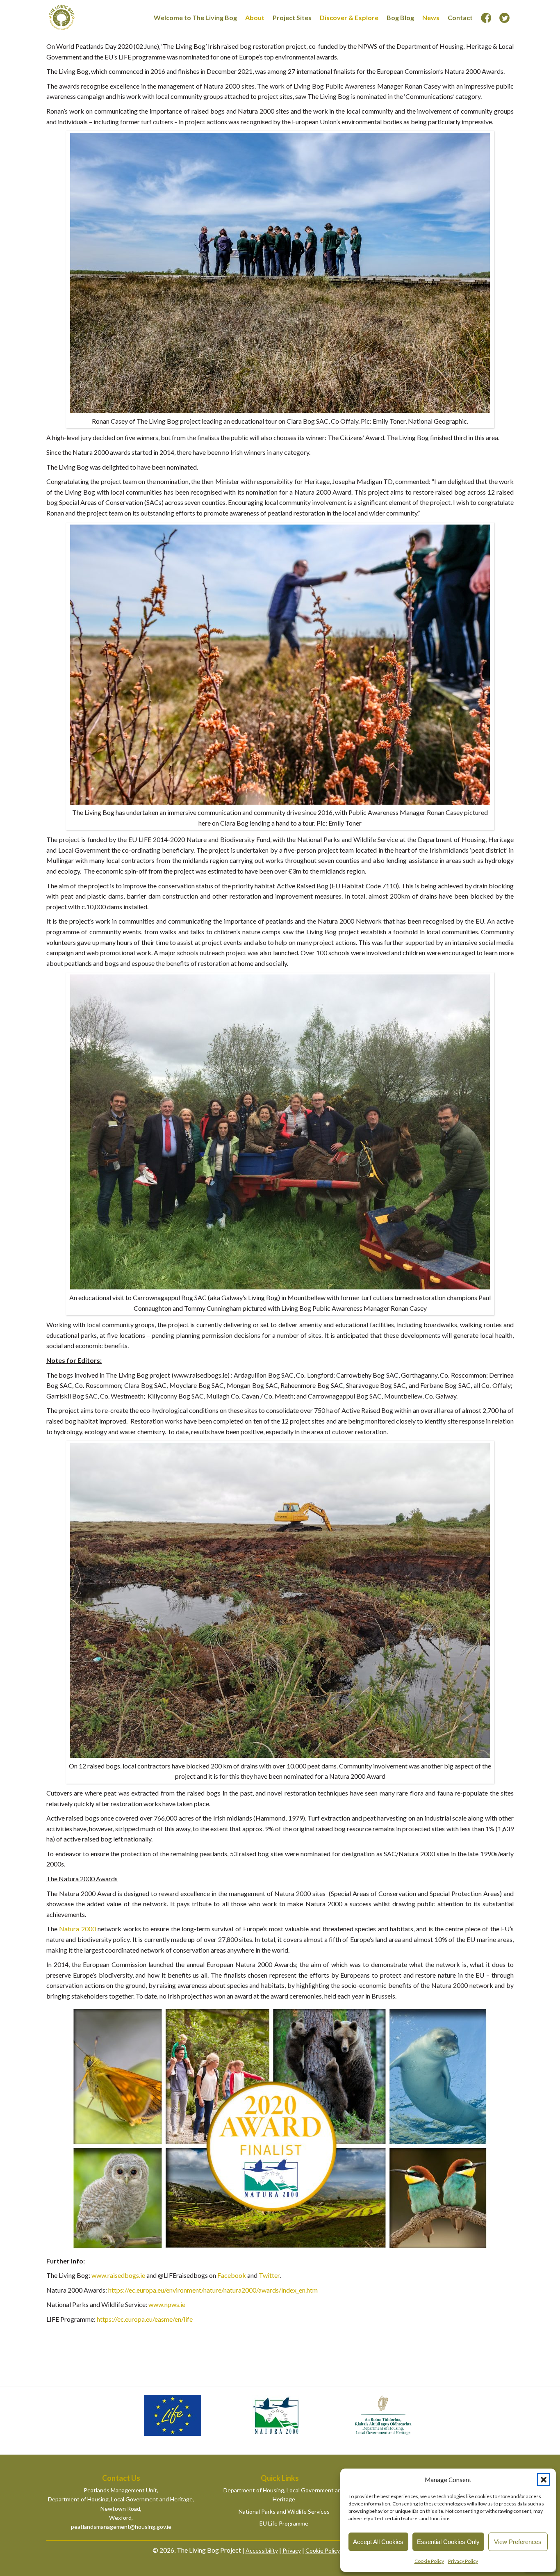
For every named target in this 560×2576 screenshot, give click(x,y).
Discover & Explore (349, 17)
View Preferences (518, 2542)
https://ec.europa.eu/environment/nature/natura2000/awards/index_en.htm (213, 2290)
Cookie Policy (429, 2561)
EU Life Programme (284, 2523)
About (255, 17)
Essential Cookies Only (448, 2542)
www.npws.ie (167, 2304)
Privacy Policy (463, 2561)
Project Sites (292, 17)
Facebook (232, 2275)
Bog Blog (400, 17)
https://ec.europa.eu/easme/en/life (145, 2319)
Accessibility (262, 2550)
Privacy (292, 2550)
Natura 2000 (77, 1929)
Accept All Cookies (378, 2542)
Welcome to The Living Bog (195, 17)
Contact (460, 17)
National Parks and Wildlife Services (284, 2511)
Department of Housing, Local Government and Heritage (284, 2495)
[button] (544, 2480)
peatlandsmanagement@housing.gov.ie (121, 2527)
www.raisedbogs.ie (118, 2275)
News (431, 17)
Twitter (269, 2275)
